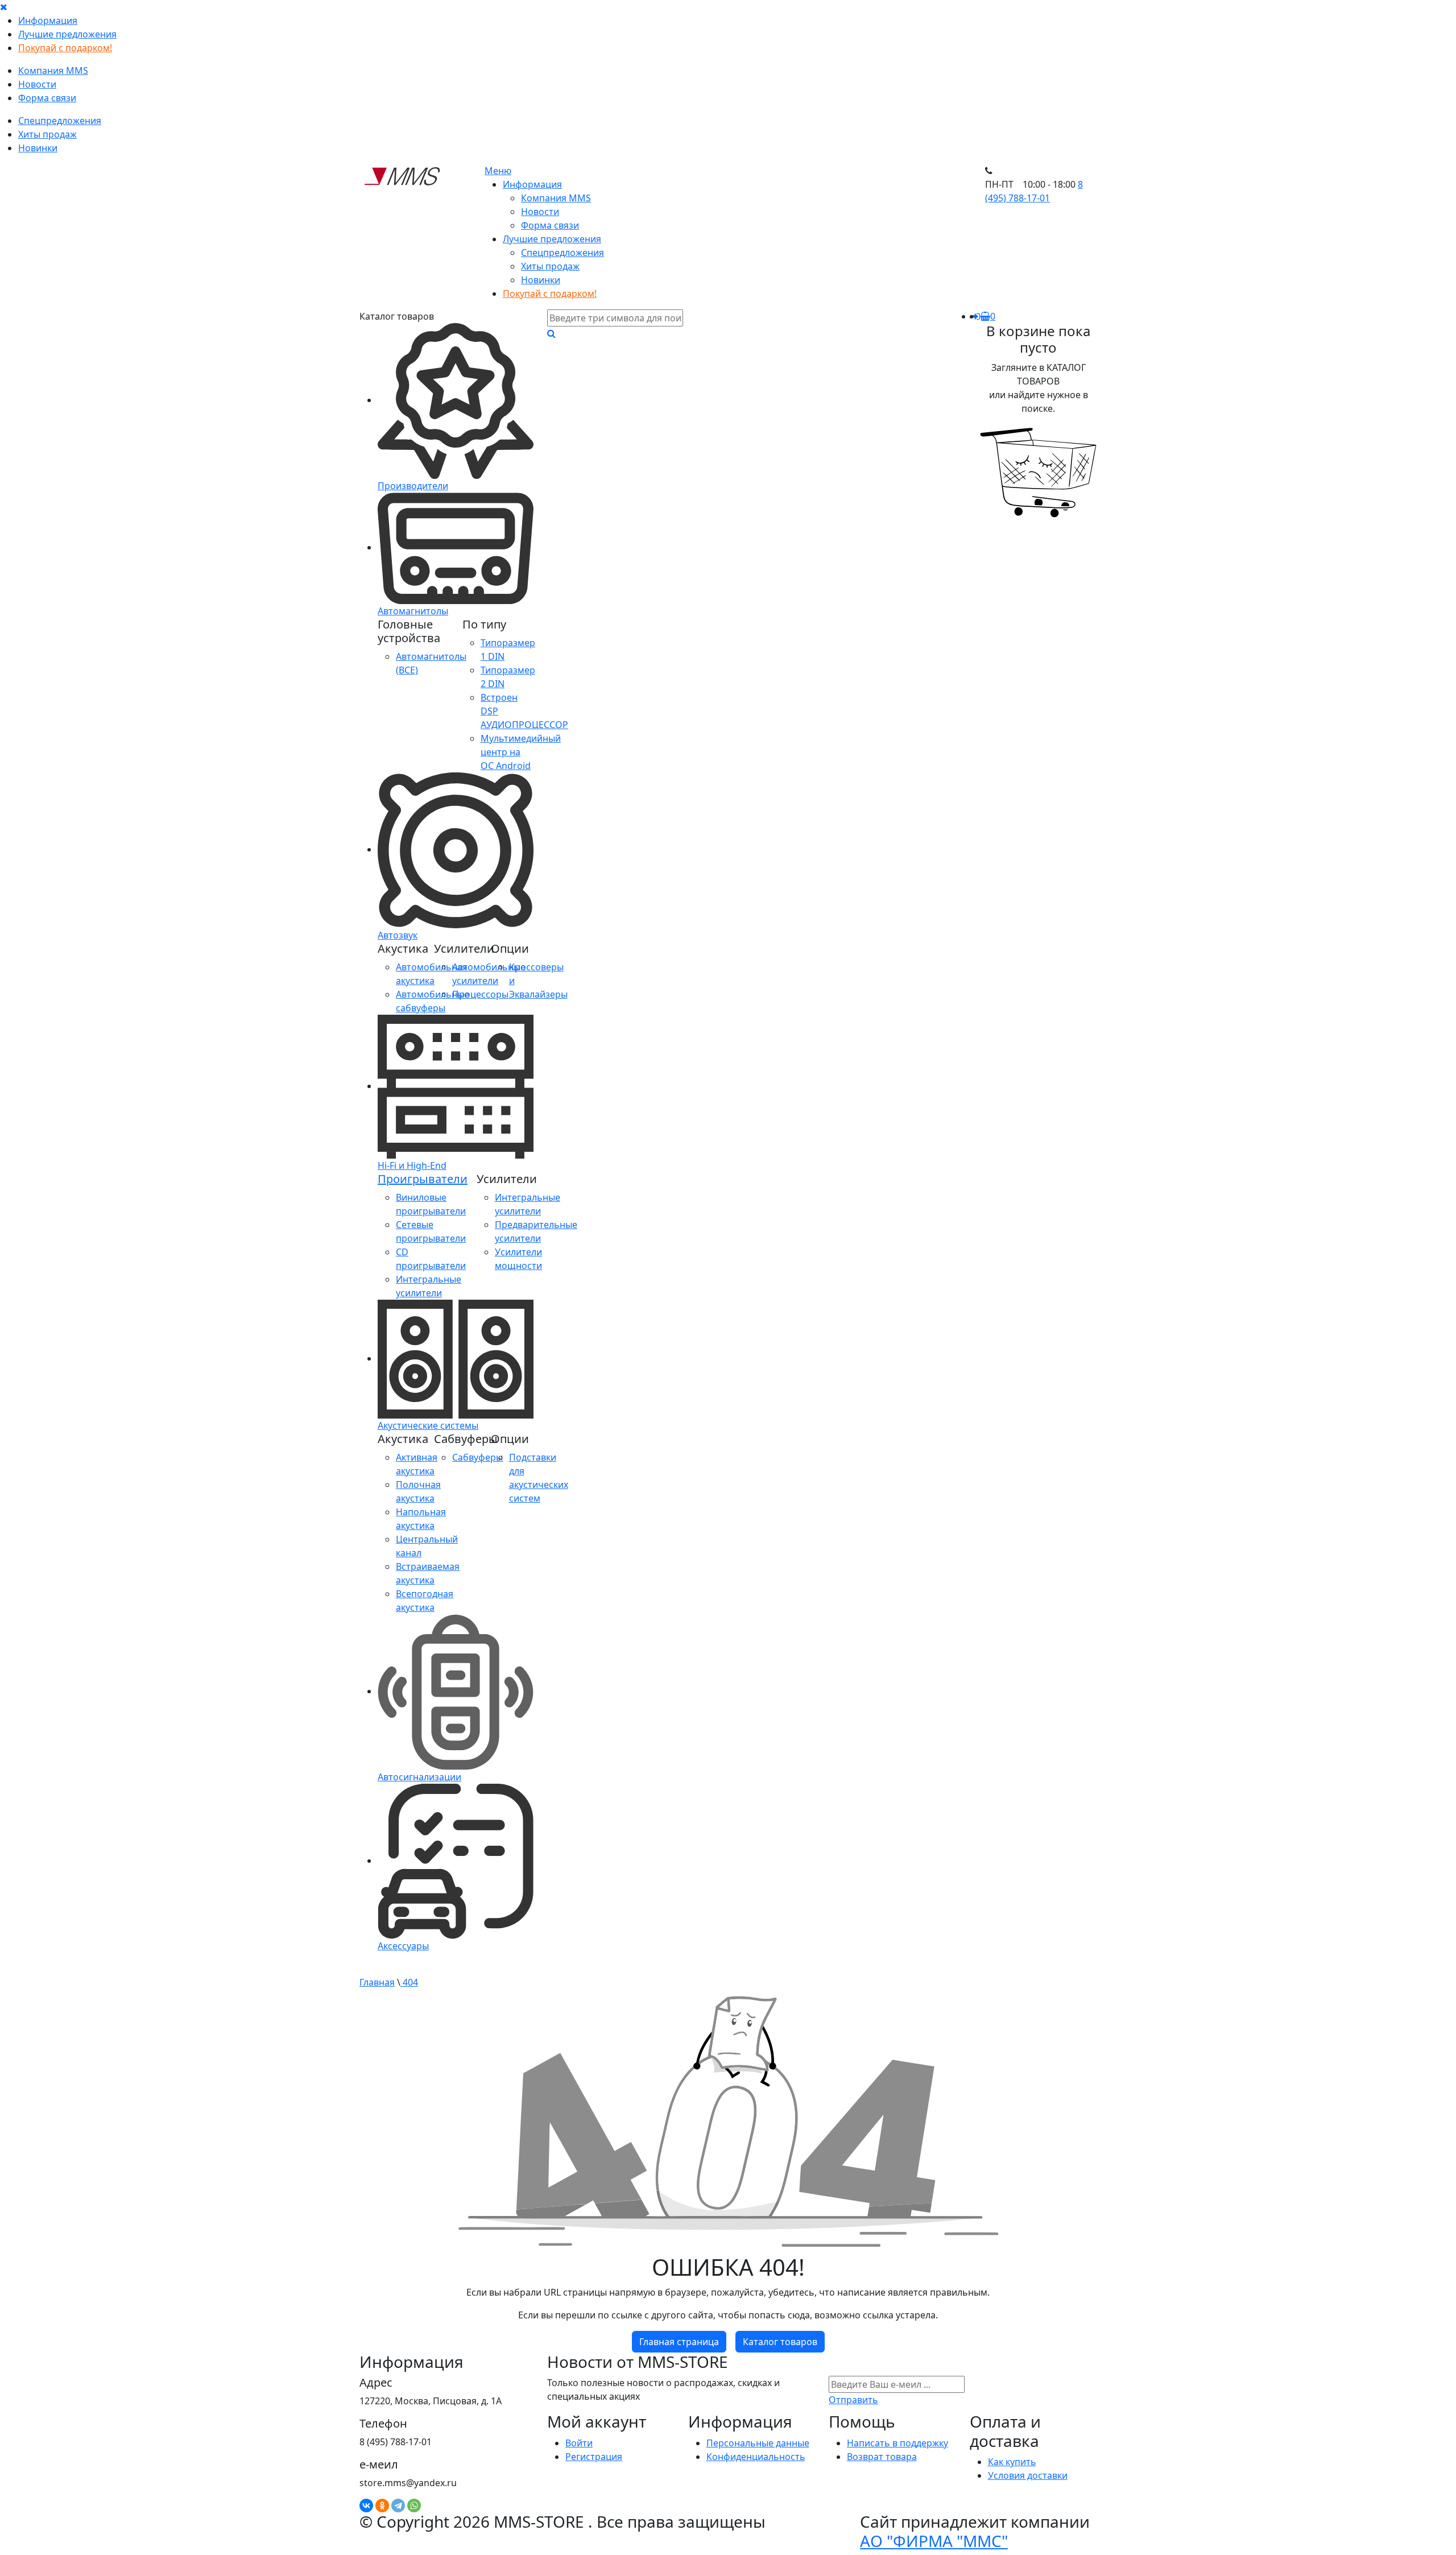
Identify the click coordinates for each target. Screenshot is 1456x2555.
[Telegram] (398, 2506)
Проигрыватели (423, 1179)
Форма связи (47, 98)
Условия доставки (1028, 2475)
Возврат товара (882, 2457)
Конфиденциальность (756, 2457)
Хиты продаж (47, 134)
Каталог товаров (780, 2342)
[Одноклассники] (382, 2506)
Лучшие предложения (67, 34)
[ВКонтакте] (366, 2506)
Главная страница (679, 2342)
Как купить (1012, 2462)
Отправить (853, 2400)
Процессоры (480, 994)
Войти (579, 2443)
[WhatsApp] (414, 2506)
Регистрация (594, 2457)
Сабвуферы (477, 1457)
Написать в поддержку (897, 2443)
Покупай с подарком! (65, 48)
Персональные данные (758, 2443)
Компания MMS (53, 71)
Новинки (38, 148)
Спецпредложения (60, 121)
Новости (37, 84)
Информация (48, 20)
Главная (377, 1982)
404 (409, 1982)
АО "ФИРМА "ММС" (934, 2541)
